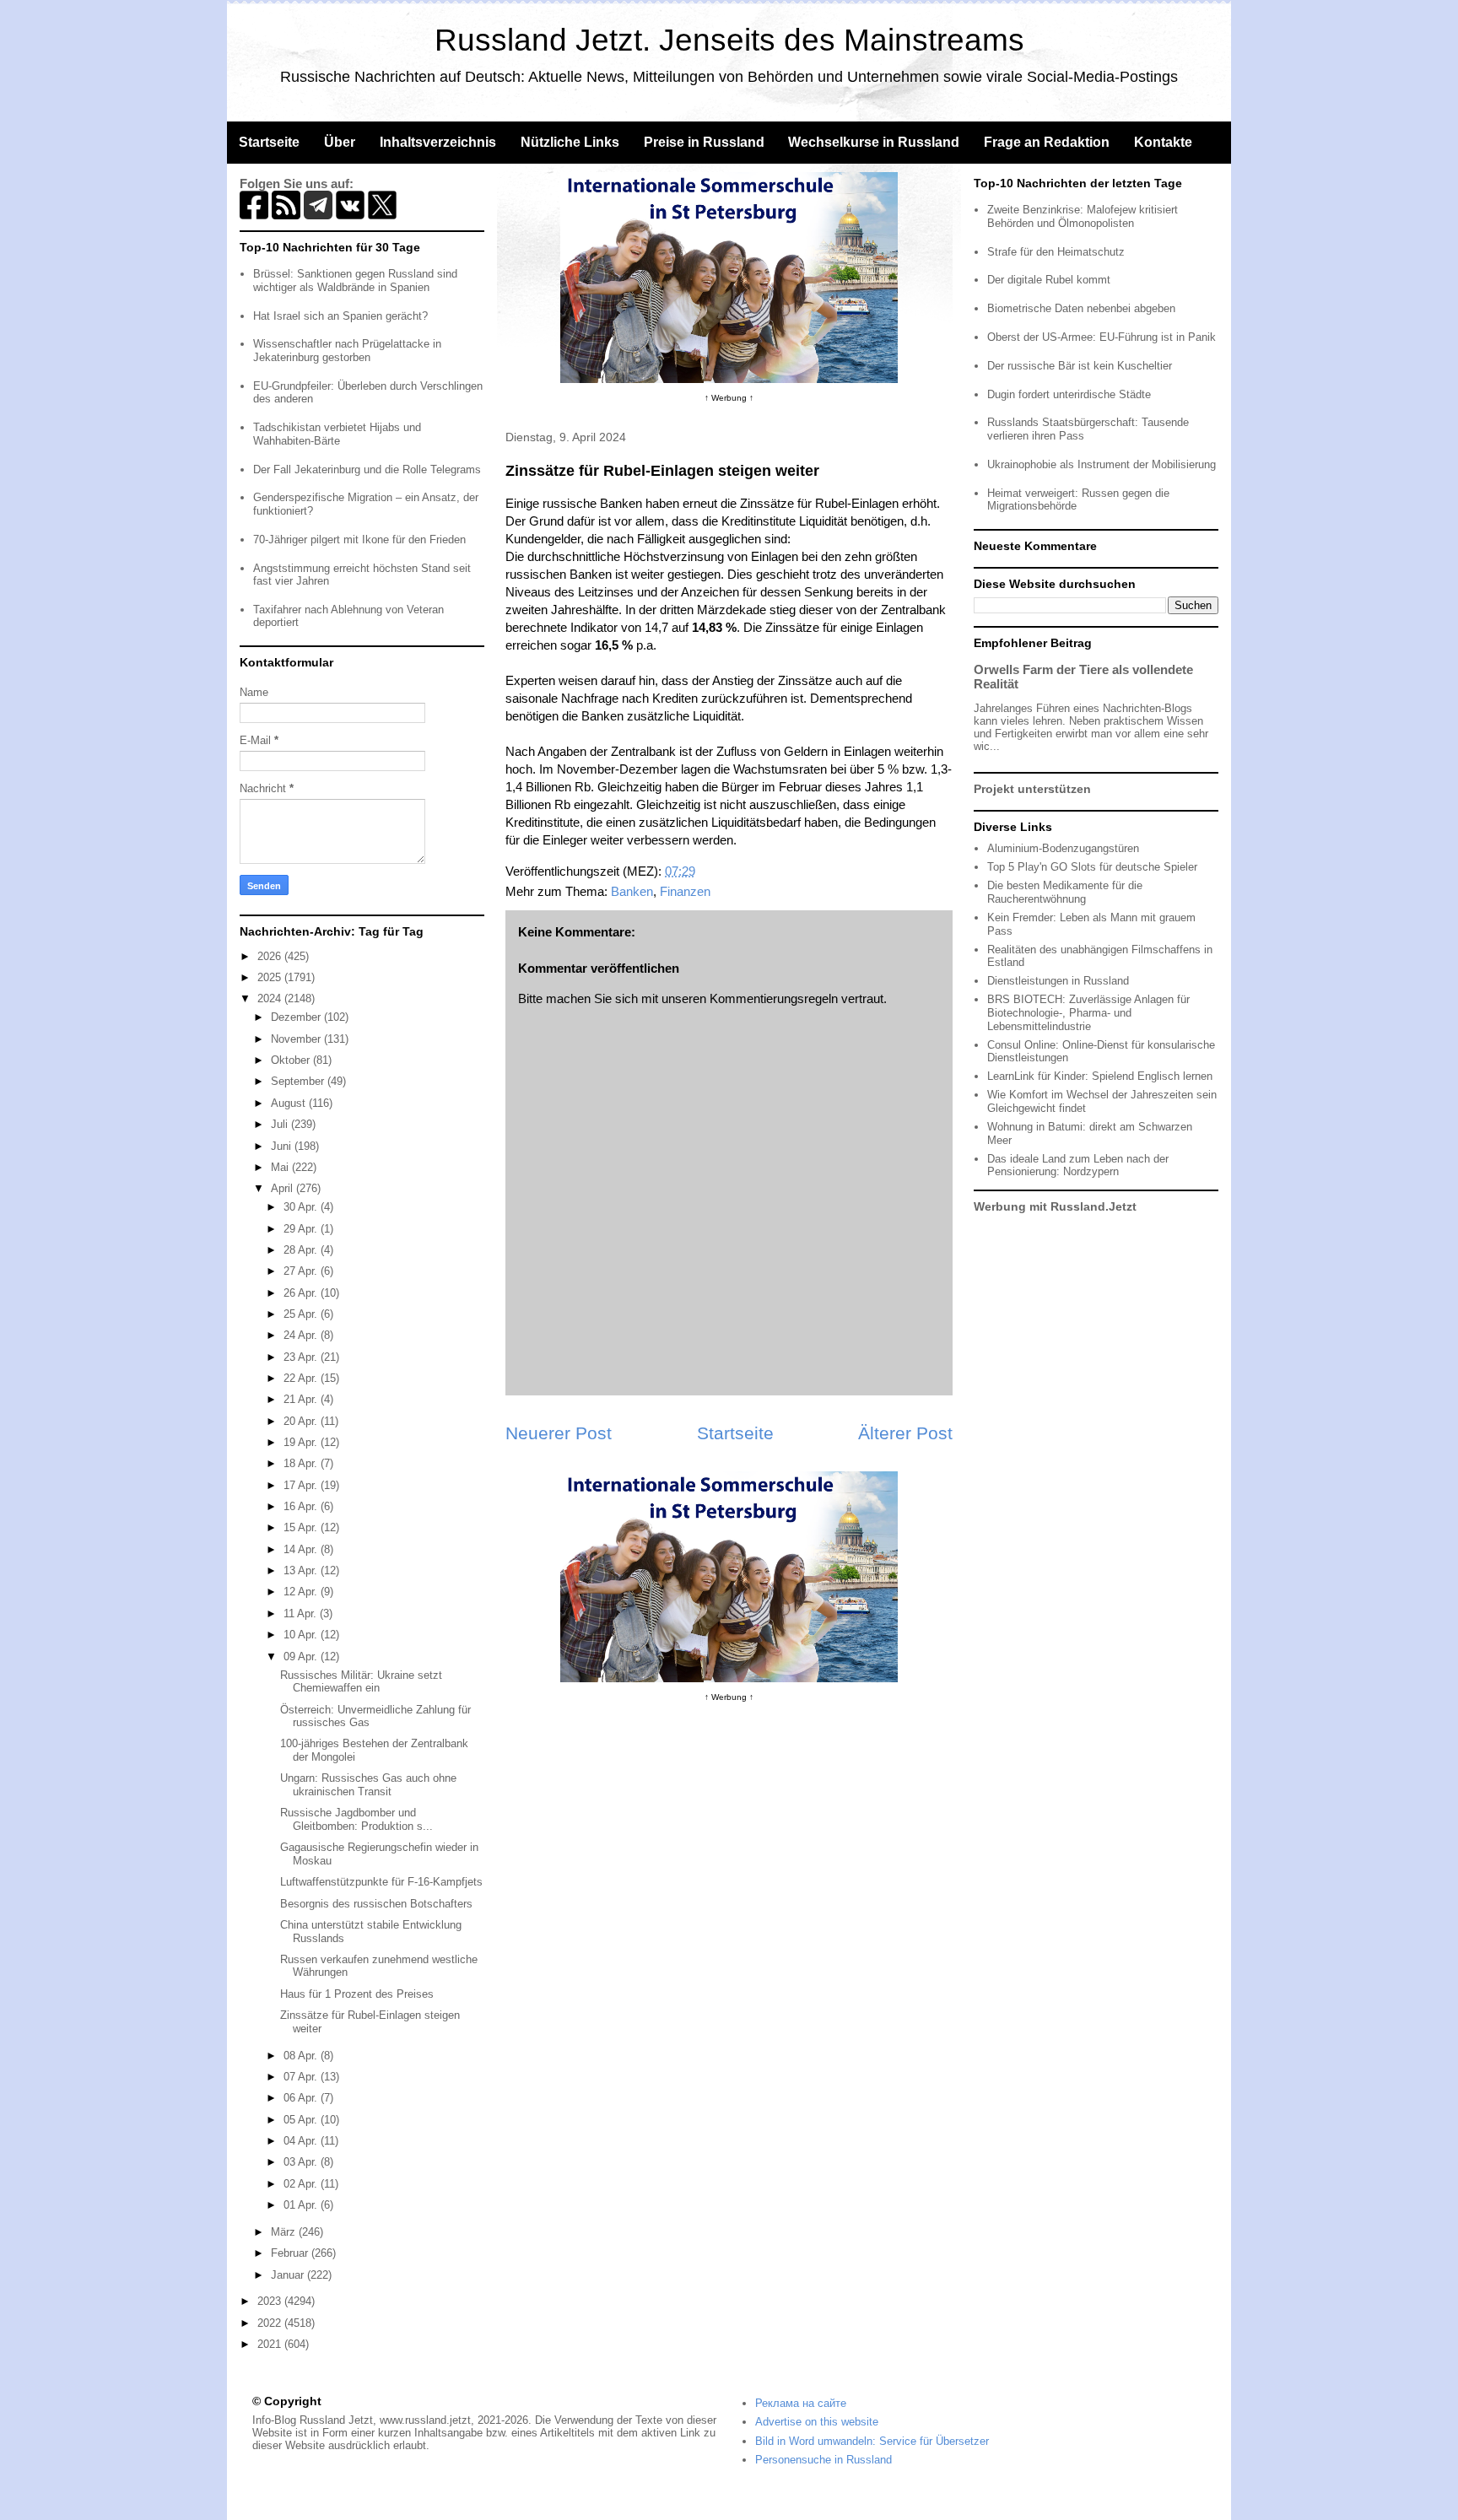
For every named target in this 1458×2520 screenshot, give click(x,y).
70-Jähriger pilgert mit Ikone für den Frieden (359, 540)
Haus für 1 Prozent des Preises (357, 1994)
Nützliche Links (570, 142)
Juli (281, 1124)
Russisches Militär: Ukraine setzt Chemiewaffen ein (361, 1682)
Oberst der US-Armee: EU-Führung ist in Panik (1102, 337)
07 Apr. (302, 2077)
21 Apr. (302, 1399)
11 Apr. (302, 1613)
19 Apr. (302, 1442)
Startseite (269, 142)
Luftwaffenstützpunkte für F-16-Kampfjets (381, 1882)
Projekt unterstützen (1032, 789)
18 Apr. (302, 1463)
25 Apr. (302, 1314)
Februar (291, 2253)
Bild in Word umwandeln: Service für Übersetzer (872, 2441)
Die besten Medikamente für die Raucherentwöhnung (1065, 892)
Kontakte (1163, 142)
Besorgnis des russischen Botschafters (376, 1904)
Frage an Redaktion (1047, 142)
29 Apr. (302, 1229)
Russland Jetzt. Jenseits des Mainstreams (729, 40)
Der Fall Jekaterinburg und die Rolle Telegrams (367, 469)
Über (340, 142)
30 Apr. (302, 1207)
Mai (281, 1167)
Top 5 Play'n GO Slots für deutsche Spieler (1092, 867)
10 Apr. (302, 1635)
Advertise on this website (817, 2422)
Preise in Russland (704, 142)
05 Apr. (302, 2120)
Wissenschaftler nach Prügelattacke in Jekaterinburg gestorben (347, 351)
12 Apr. (302, 1592)
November (297, 1039)
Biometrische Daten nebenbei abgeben (1081, 308)
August (290, 1103)
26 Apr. (302, 1293)
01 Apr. (302, 2205)
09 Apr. (302, 1657)
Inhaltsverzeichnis (438, 142)
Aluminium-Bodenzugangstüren (1063, 848)
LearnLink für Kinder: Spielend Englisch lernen (1100, 1076)
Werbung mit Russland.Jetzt (1055, 1206)
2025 (271, 977)
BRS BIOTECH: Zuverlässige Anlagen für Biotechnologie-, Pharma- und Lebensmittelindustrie (1088, 1012)
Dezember (297, 1017)
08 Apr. (302, 2056)
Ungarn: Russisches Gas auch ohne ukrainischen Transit (368, 1785)
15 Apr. (302, 1527)
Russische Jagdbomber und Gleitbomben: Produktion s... (356, 1819)
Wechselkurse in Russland (874, 142)
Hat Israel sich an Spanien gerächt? (340, 316)
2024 (271, 998)
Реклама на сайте (801, 2403)
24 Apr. (302, 1335)
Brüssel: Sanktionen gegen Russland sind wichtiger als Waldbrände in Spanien (355, 281)
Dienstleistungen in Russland (1058, 981)
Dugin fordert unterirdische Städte (1069, 394)
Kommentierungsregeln (774, 998)
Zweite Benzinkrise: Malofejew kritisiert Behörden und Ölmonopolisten (1083, 216)
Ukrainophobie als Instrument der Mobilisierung (1102, 464)
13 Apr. (302, 1570)
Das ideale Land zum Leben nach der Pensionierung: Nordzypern (1078, 1166)
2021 (271, 2344)
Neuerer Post (559, 1433)
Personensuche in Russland (823, 2460)
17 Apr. (302, 1485)
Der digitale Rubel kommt (1049, 280)
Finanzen (685, 891)
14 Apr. (302, 1549)
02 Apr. (302, 2184)
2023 (271, 2301)
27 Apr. (302, 1271)
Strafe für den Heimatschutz (1056, 252)
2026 (271, 956)
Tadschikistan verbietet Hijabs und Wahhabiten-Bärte (337, 434)
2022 (271, 2323)
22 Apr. (302, 1378)
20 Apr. (302, 1421)
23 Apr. (302, 1357)
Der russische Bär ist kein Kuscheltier (1080, 366)
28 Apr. (302, 1250)
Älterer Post (905, 1433)
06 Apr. (302, 2098)
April (283, 1188)
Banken (632, 891)
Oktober (292, 1060)
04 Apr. (302, 2141)
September (299, 1081)
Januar (289, 2275)
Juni (283, 1146)
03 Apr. (302, 2162)
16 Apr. (302, 1506)
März (285, 2232)
